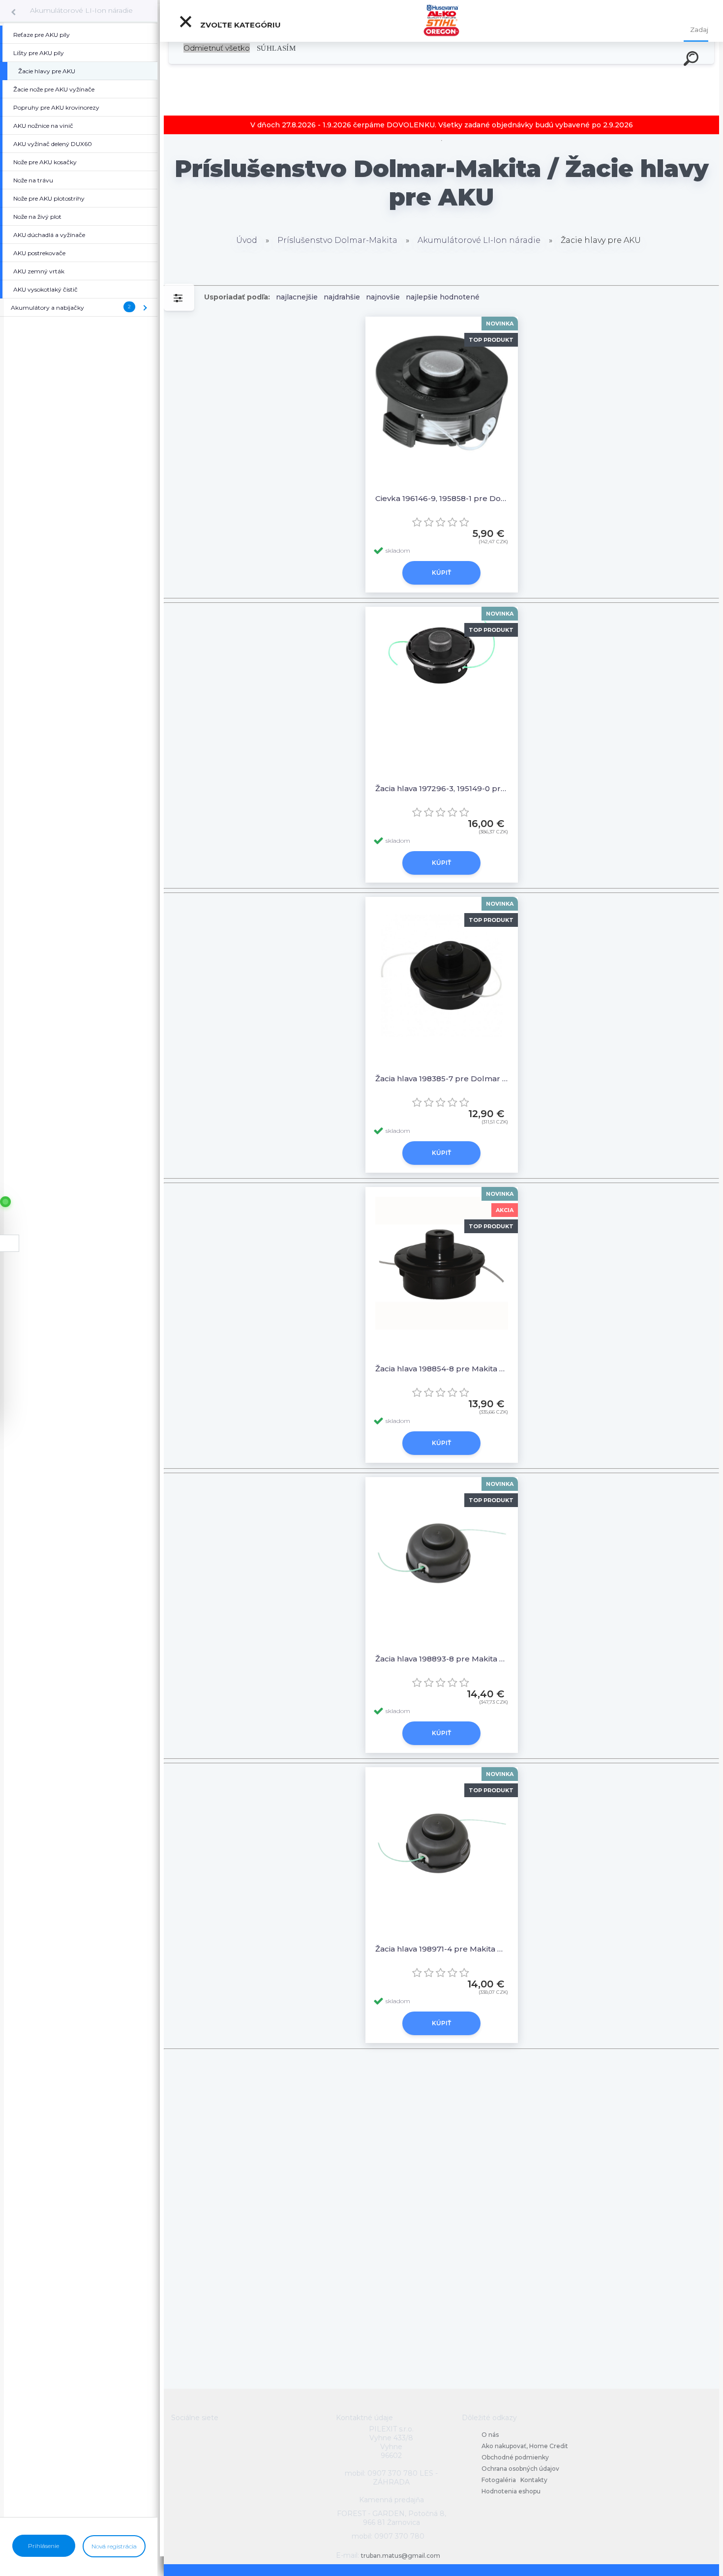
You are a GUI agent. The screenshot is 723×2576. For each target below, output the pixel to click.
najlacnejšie (297, 297)
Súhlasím (276, 48)
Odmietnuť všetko (217, 48)
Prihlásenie (44, 2546)
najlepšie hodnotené (443, 297)
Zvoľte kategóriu (240, 25)
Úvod (247, 240)
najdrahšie (342, 297)
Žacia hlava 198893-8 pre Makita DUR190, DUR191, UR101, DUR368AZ (442, 1659)
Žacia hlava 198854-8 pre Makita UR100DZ (442, 1369)
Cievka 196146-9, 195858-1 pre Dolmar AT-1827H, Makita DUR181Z (442, 498)
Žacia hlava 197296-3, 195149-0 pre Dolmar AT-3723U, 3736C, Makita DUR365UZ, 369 (442, 788)
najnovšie (383, 297)
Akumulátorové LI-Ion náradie (81, 10)
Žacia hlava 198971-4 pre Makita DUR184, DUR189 (442, 1949)
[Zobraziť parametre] (179, 297)
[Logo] (441, 21)
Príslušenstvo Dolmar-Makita (337, 240)
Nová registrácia (114, 2546)
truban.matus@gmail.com (401, 2556)
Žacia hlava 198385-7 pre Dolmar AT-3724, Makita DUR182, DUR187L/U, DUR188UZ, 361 (442, 1079)
